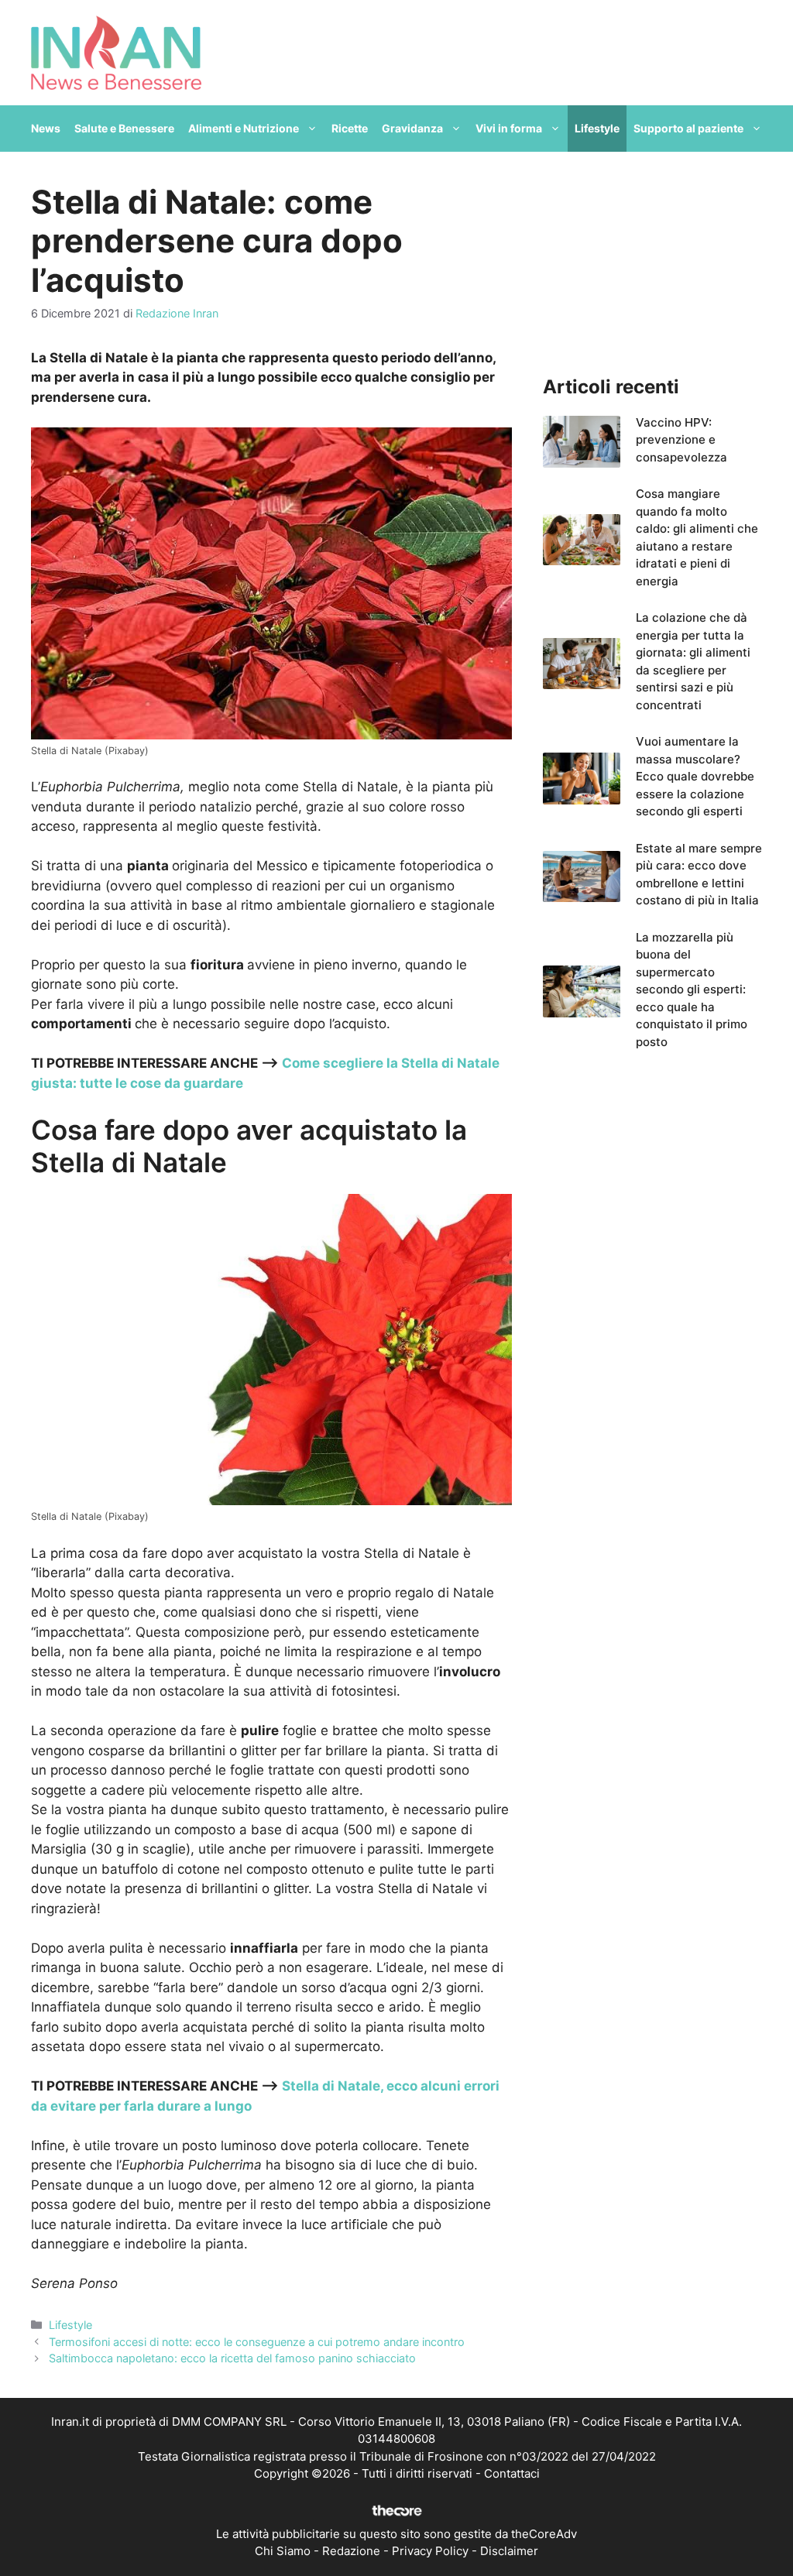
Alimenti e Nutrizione (244, 128)
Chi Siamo (283, 2551)
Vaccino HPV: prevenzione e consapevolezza (681, 440)
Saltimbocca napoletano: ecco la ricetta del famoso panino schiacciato (232, 2358)
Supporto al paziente (688, 128)
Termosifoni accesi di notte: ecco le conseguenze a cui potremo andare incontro (257, 2342)
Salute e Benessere (124, 128)
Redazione (351, 2551)
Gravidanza (412, 128)
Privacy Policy (430, 2551)
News (46, 128)
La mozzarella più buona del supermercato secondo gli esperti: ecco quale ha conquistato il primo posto (692, 990)
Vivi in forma (509, 128)
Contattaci (512, 2473)
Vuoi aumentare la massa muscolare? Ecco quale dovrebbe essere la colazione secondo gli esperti (695, 776)
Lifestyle (597, 128)
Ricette (350, 128)
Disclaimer (509, 2551)
